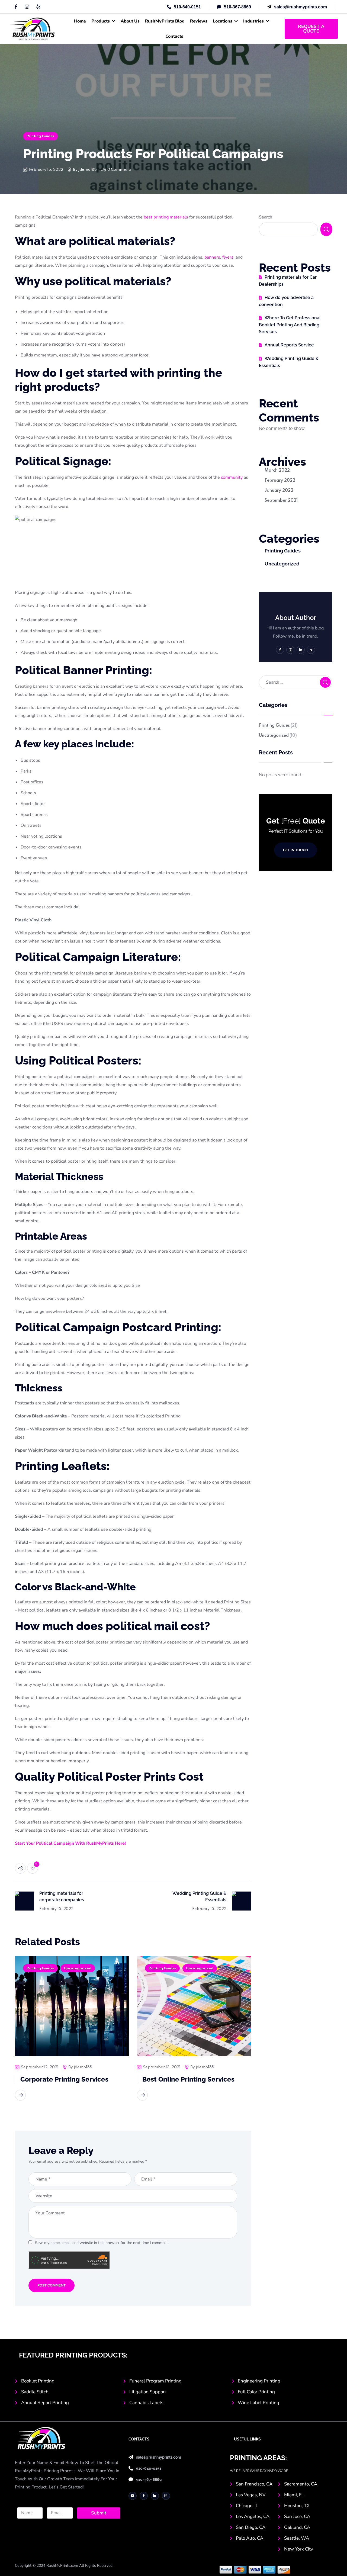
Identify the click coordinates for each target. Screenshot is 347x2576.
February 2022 (280, 481)
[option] (72, 2035)
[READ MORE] (20, 2095)
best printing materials (166, 217)
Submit (99, 2513)
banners (212, 257)
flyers (228, 257)
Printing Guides (40, 136)
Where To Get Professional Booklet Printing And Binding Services (290, 325)
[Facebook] (16, 7)
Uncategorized (78, 1968)
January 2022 (279, 491)
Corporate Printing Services (64, 2079)
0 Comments (119, 170)
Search (266, 217)
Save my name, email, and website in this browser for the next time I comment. (102, 2243)
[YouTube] (133, 2496)
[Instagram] (27, 7)
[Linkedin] (38, 7)
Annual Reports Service (289, 345)
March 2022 (277, 471)
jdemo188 (88, 170)
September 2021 (281, 501)
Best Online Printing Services (188, 2079)
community (232, 477)
